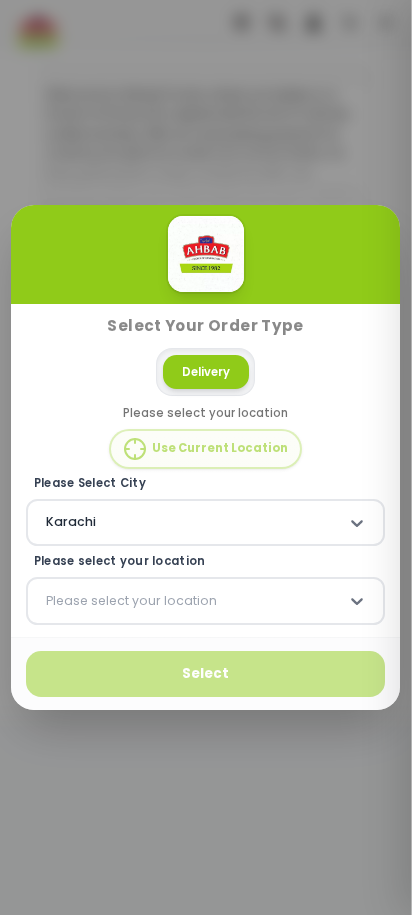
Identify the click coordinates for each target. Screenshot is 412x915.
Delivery (206, 372)
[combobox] (48, 523)
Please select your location (120, 562)
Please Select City (90, 483)
